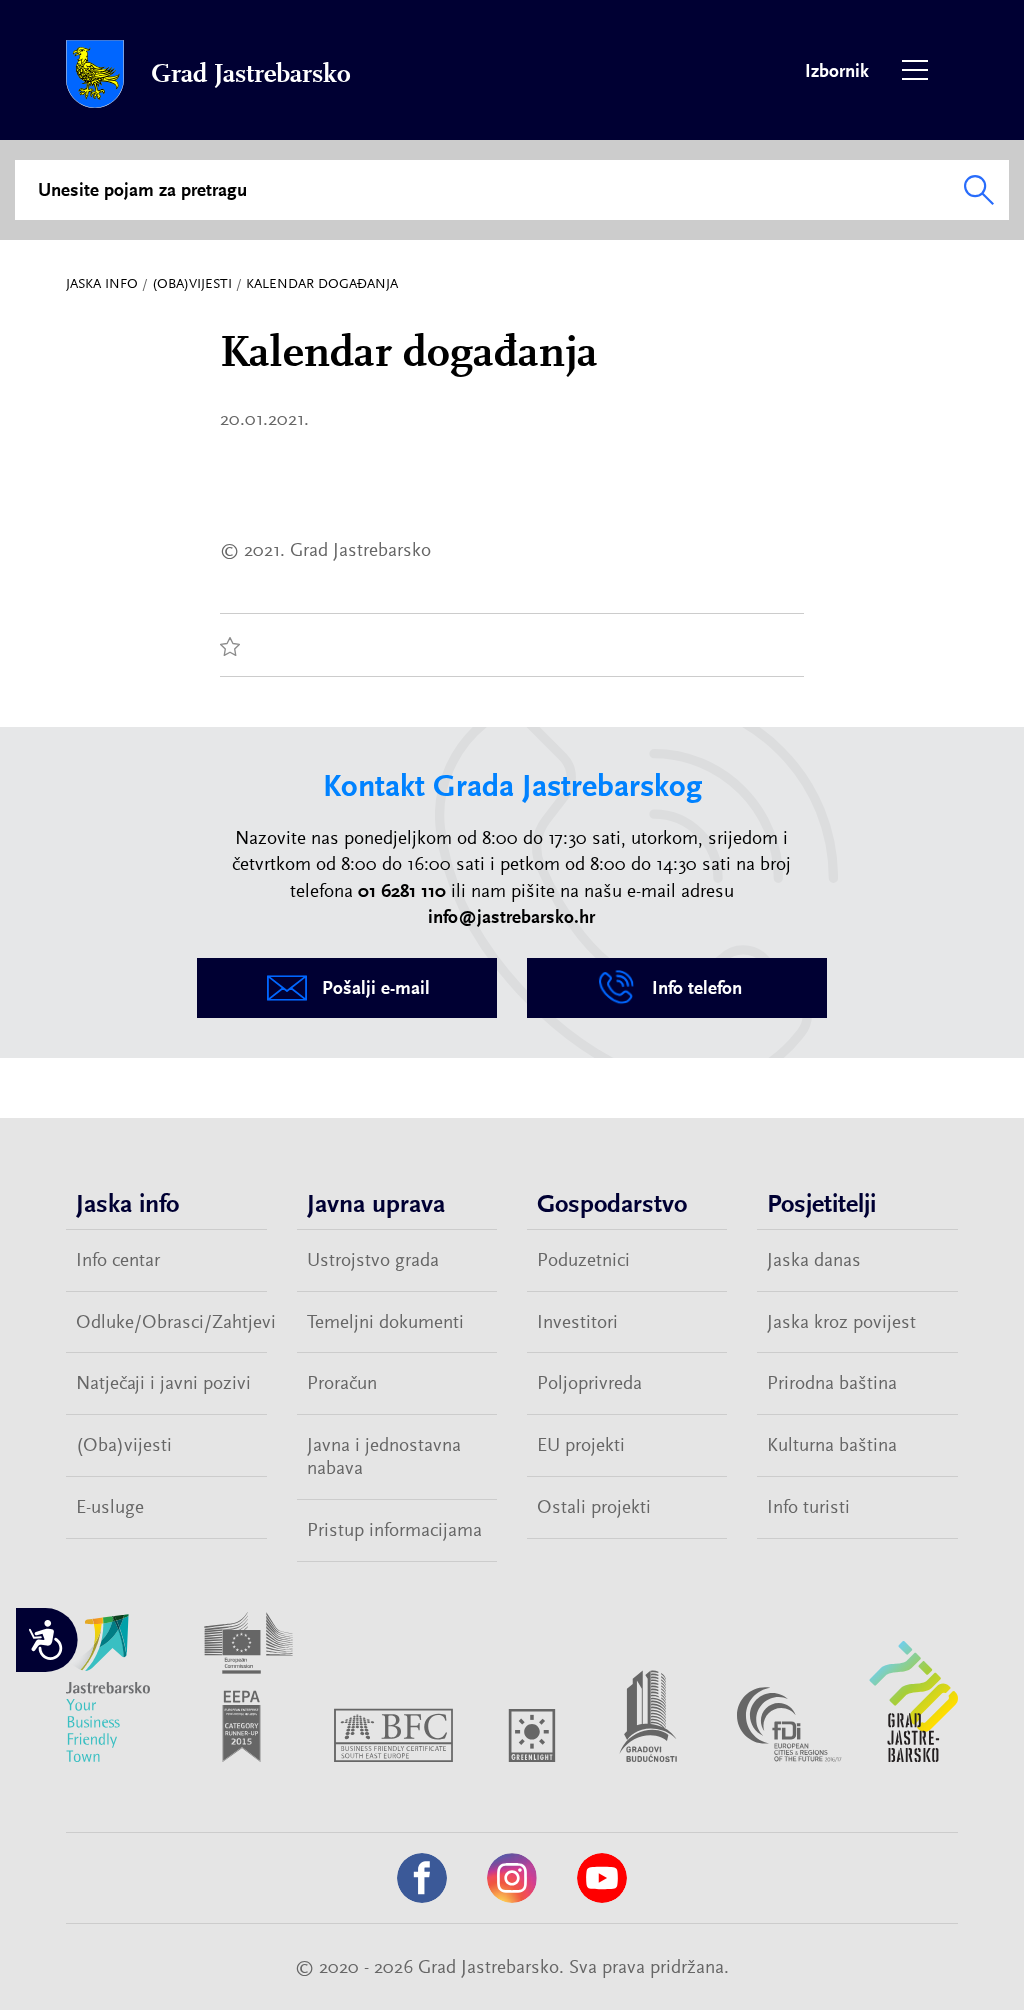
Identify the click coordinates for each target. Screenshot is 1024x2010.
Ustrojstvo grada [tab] (373, 1260)
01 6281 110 (402, 891)
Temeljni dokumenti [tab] (385, 1322)
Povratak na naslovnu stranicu (95, 74)
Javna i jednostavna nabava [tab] (384, 1456)
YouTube (602, 1878)
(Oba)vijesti (192, 283)
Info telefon (697, 988)
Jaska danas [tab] (814, 1260)
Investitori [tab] (577, 1322)
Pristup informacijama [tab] (394, 1530)
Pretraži (979, 190)
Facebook (422, 1878)
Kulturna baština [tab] (832, 1445)
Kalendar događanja (322, 283)
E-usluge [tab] (110, 1507)
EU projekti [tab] (581, 1445)
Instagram (512, 1878)
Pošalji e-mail (376, 988)
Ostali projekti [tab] (594, 1507)
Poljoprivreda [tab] (589, 1383)
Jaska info (102, 283)
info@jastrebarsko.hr (511, 917)
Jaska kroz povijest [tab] (841, 1322)
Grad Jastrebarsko (251, 74)
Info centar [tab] (118, 1260)
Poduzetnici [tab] (583, 1260)
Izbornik (915, 70)
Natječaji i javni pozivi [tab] (163, 1383)
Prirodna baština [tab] (832, 1383)
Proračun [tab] (342, 1383)
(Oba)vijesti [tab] (124, 1445)
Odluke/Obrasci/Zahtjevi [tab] (171, 1322)
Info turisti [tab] (808, 1507)
